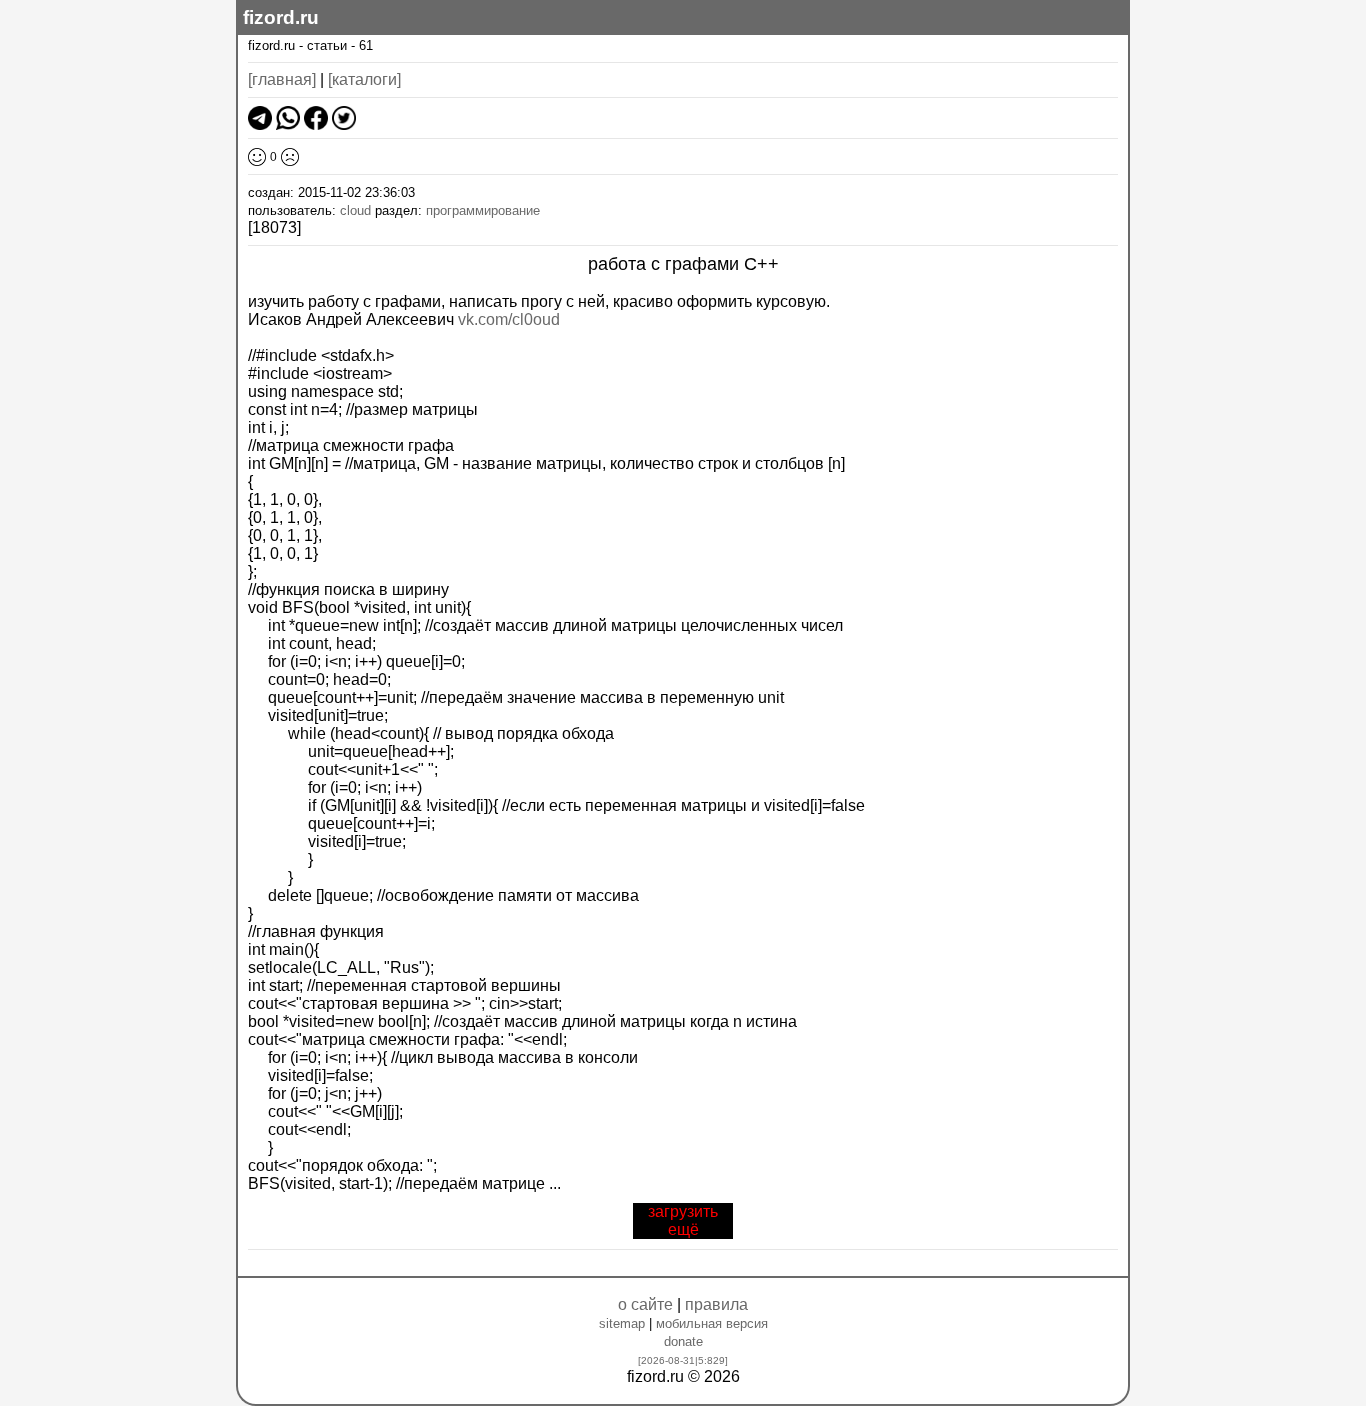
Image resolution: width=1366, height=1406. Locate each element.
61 (366, 45)
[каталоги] (364, 79)
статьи (327, 45)
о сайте (645, 1304)
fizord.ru (281, 17)
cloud (355, 210)
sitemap (622, 1323)
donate (683, 1341)
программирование (483, 210)
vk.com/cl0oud (509, 319)
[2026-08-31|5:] (683, 1360)
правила (716, 1304)
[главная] (282, 79)
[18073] (274, 227)
